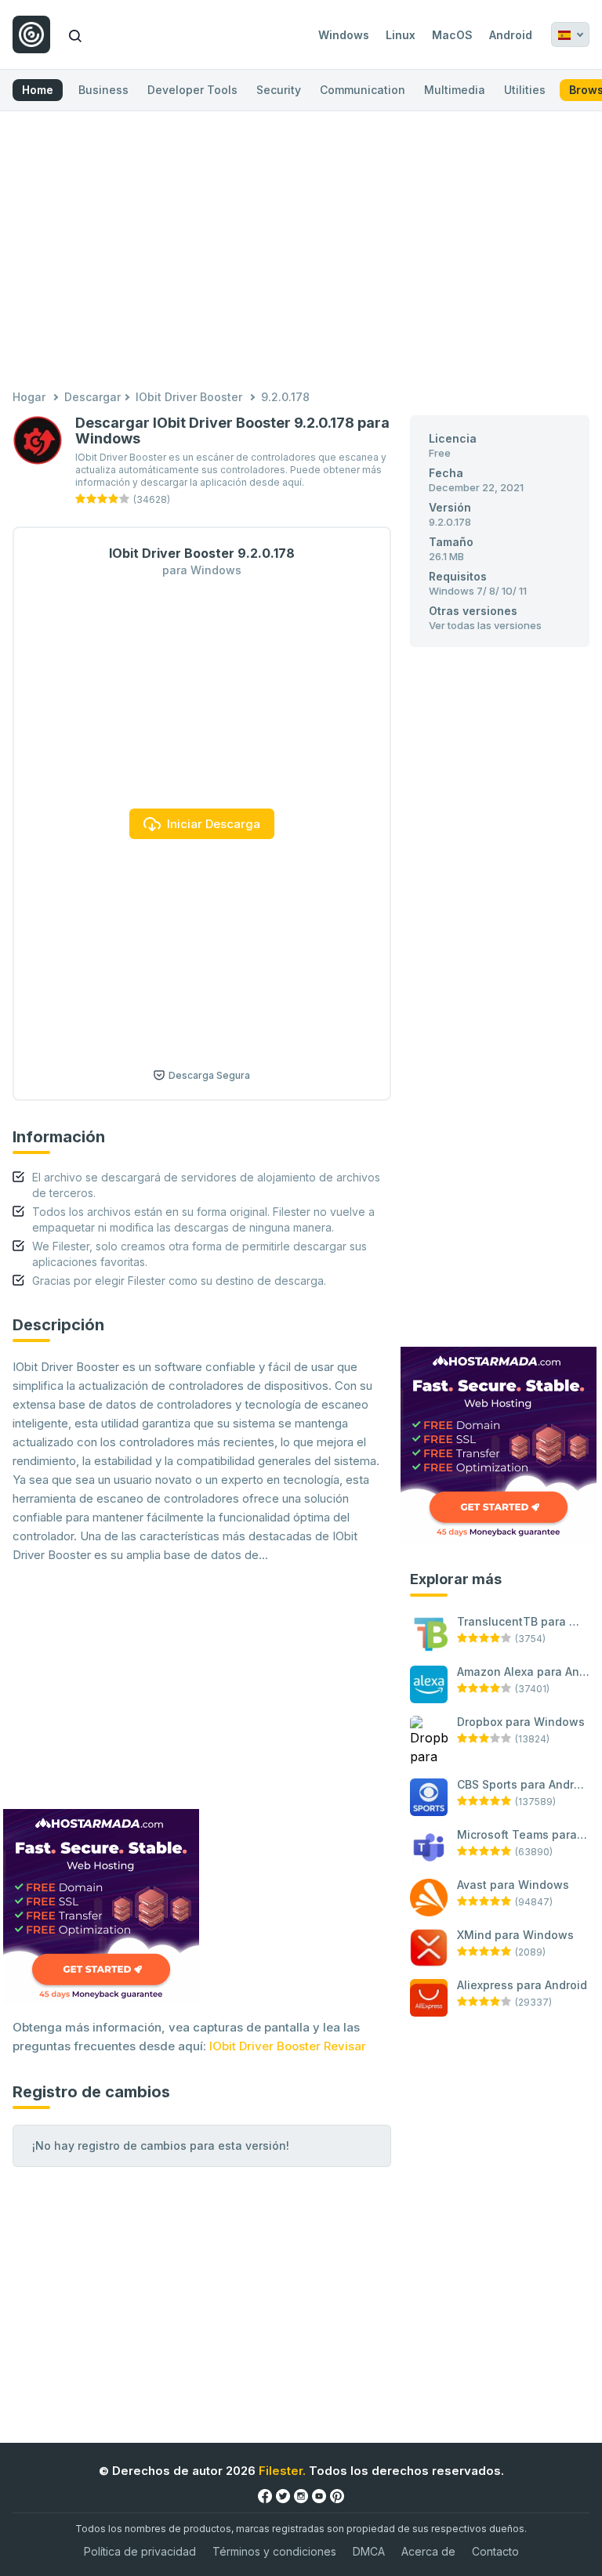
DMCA (369, 2551)
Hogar (29, 397)
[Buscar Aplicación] (75, 34)
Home (38, 90)
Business (103, 90)
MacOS (452, 35)
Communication (363, 90)
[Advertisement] (301, 252)
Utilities (525, 90)
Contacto (495, 2551)
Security (279, 90)
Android (511, 35)
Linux (401, 35)
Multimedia (455, 90)
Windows (344, 35)
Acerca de (428, 2551)
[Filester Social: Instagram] (301, 2495)
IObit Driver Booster (189, 397)
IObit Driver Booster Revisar (288, 2046)
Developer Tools (192, 90)
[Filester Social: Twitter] (283, 2495)
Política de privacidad (140, 2551)
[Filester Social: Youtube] (319, 2495)
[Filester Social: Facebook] (265, 2495)
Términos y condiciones (274, 2551)
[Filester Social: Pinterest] (337, 2495)
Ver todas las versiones (485, 625)
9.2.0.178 (285, 397)
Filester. (282, 2471)
